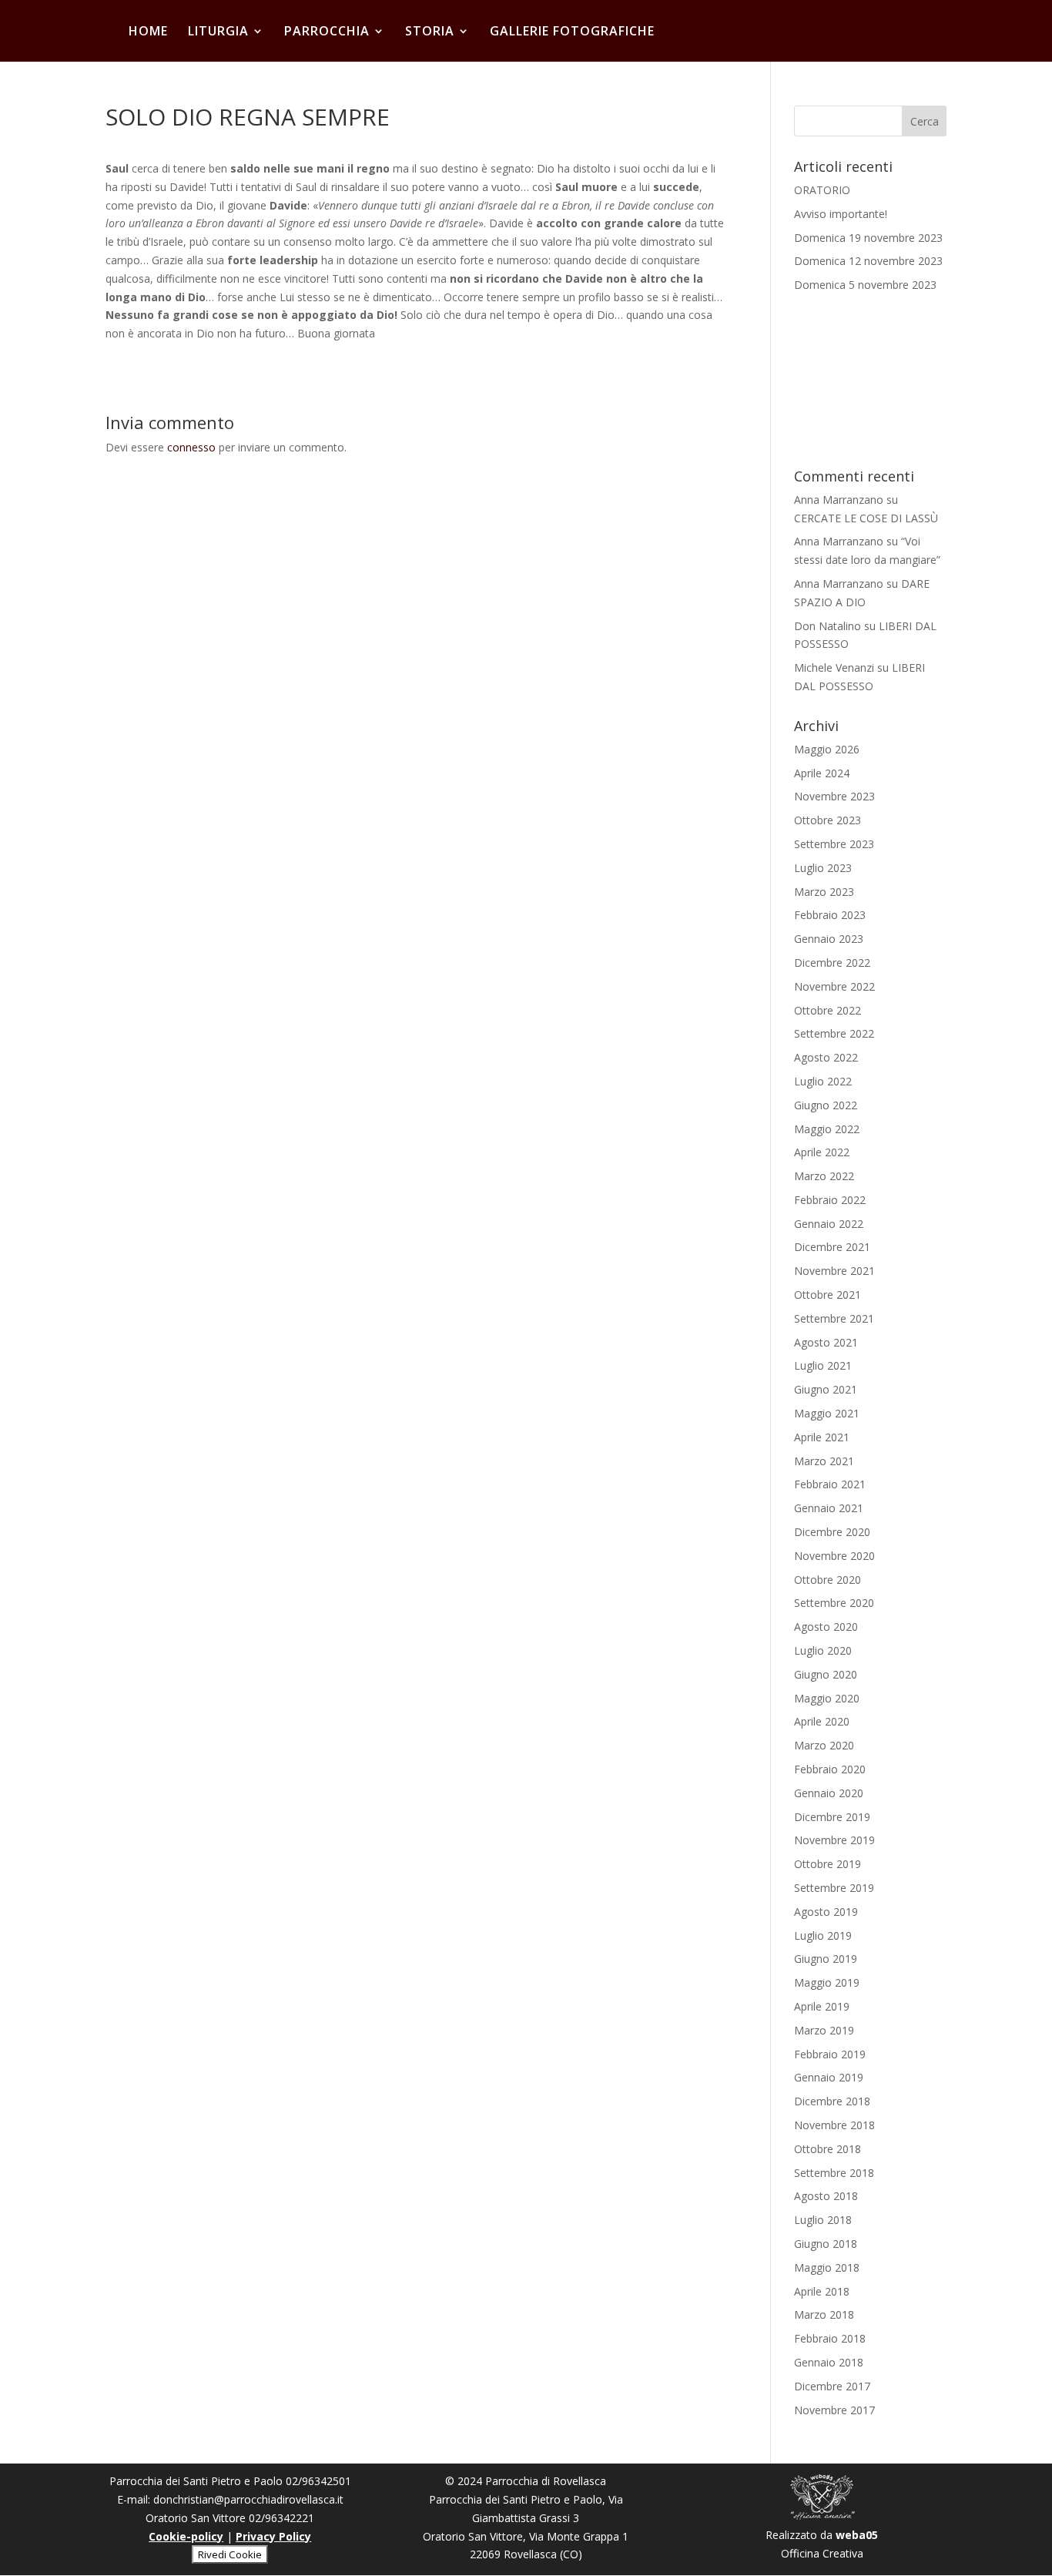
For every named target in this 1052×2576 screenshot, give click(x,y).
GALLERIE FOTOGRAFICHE (572, 32)
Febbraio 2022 (830, 1200)
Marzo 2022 (824, 1176)
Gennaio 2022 (829, 1224)
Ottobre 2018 (828, 2149)
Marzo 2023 (824, 892)
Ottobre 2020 (828, 1580)
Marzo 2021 (824, 1461)
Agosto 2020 (826, 1627)
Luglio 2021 (823, 1365)
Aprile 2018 (822, 2291)
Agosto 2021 (826, 1342)
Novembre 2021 (834, 1271)
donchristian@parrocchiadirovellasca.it (248, 2499)
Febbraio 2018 (830, 2338)
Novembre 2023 (834, 796)
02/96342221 (281, 2518)
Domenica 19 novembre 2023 (868, 238)
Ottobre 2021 (828, 1295)
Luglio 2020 (823, 1650)
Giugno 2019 (826, 1959)
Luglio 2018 (823, 2220)
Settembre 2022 (834, 1033)
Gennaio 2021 (829, 1508)
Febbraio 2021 (830, 1484)
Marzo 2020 (824, 1745)
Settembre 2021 (834, 1318)
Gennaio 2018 (829, 2362)
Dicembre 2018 (832, 2101)
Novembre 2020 (834, 1556)
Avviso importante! (841, 214)
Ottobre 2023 (828, 820)
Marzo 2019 (824, 2030)
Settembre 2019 (834, 1888)
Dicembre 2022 (832, 963)
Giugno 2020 (826, 1674)
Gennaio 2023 (829, 939)
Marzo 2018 (824, 2314)
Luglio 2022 (823, 1081)
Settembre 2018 (834, 2173)
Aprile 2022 (822, 1152)
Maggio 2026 (827, 749)
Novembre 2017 (834, 2410)
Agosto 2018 (826, 2196)
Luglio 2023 (823, 868)
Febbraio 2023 (830, 915)
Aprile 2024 (822, 773)
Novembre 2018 (834, 2125)
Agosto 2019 (826, 1912)
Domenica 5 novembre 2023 (865, 285)
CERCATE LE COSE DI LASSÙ (866, 518)
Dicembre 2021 (832, 1247)
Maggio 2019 (827, 1982)
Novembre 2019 (834, 1840)
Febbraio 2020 (830, 1769)
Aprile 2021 (822, 1437)
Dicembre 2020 (832, 1532)
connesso (191, 447)
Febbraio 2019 (830, 2054)
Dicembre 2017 (832, 2386)
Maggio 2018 (827, 2267)
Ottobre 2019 (828, 1864)
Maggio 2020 (827, 1698)
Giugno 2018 (826, 2244)
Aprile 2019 (822, 2006)
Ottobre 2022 (828, 1010)
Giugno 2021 (826, 1389)
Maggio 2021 (827, 1413)
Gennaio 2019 (829, 2077)
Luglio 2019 (823, 1935)
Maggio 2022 (827, 1129)
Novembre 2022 (834, 986)
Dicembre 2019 (832, 1817)
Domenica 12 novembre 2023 (868, 261)
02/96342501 (318, 2481)
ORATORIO (822, 190)
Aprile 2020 (822, 1721)
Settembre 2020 (834, 1603)
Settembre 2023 (834, 844)
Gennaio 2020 (829, 1793)
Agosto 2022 (826, 1057)
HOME (148, 32)
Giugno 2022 (826, 1105)
